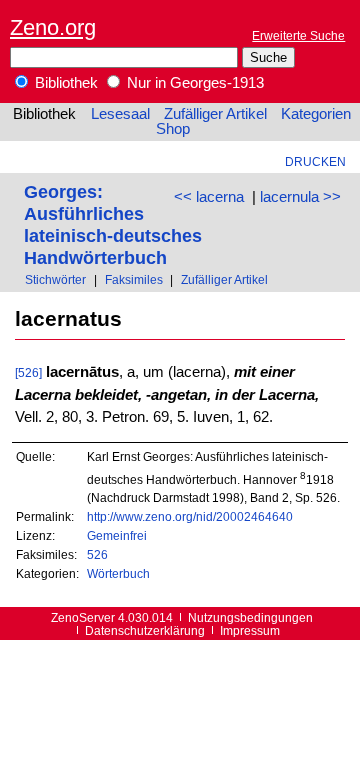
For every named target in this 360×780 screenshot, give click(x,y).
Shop (173, 129)
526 (97, 554)
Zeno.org (53, 27)
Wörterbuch (118, 573)
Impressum (250, 630)
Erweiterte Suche (298, 35)
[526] (28, 372)
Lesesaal (120, 114)
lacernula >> (300, 197)
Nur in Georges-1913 (193, 83)
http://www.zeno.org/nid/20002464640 (190, 516)
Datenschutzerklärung (145, 630)
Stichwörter (55, 279)
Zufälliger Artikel (215, 114)
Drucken (315, 161)
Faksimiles (134, 279)
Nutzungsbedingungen (250, 617)
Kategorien (316, 114)
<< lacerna (209, 197)
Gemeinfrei (117, 535)
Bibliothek (64, 83)
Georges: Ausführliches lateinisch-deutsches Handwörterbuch (113, 224)
